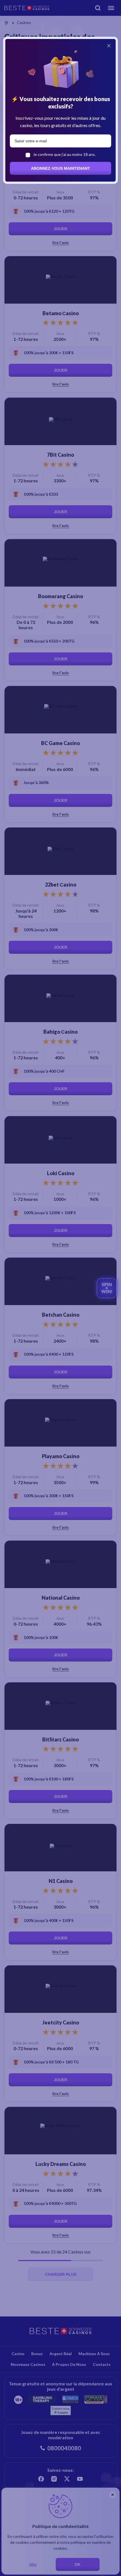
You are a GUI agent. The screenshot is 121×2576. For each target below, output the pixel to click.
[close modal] (109, 46)
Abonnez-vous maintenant (60, 168)
